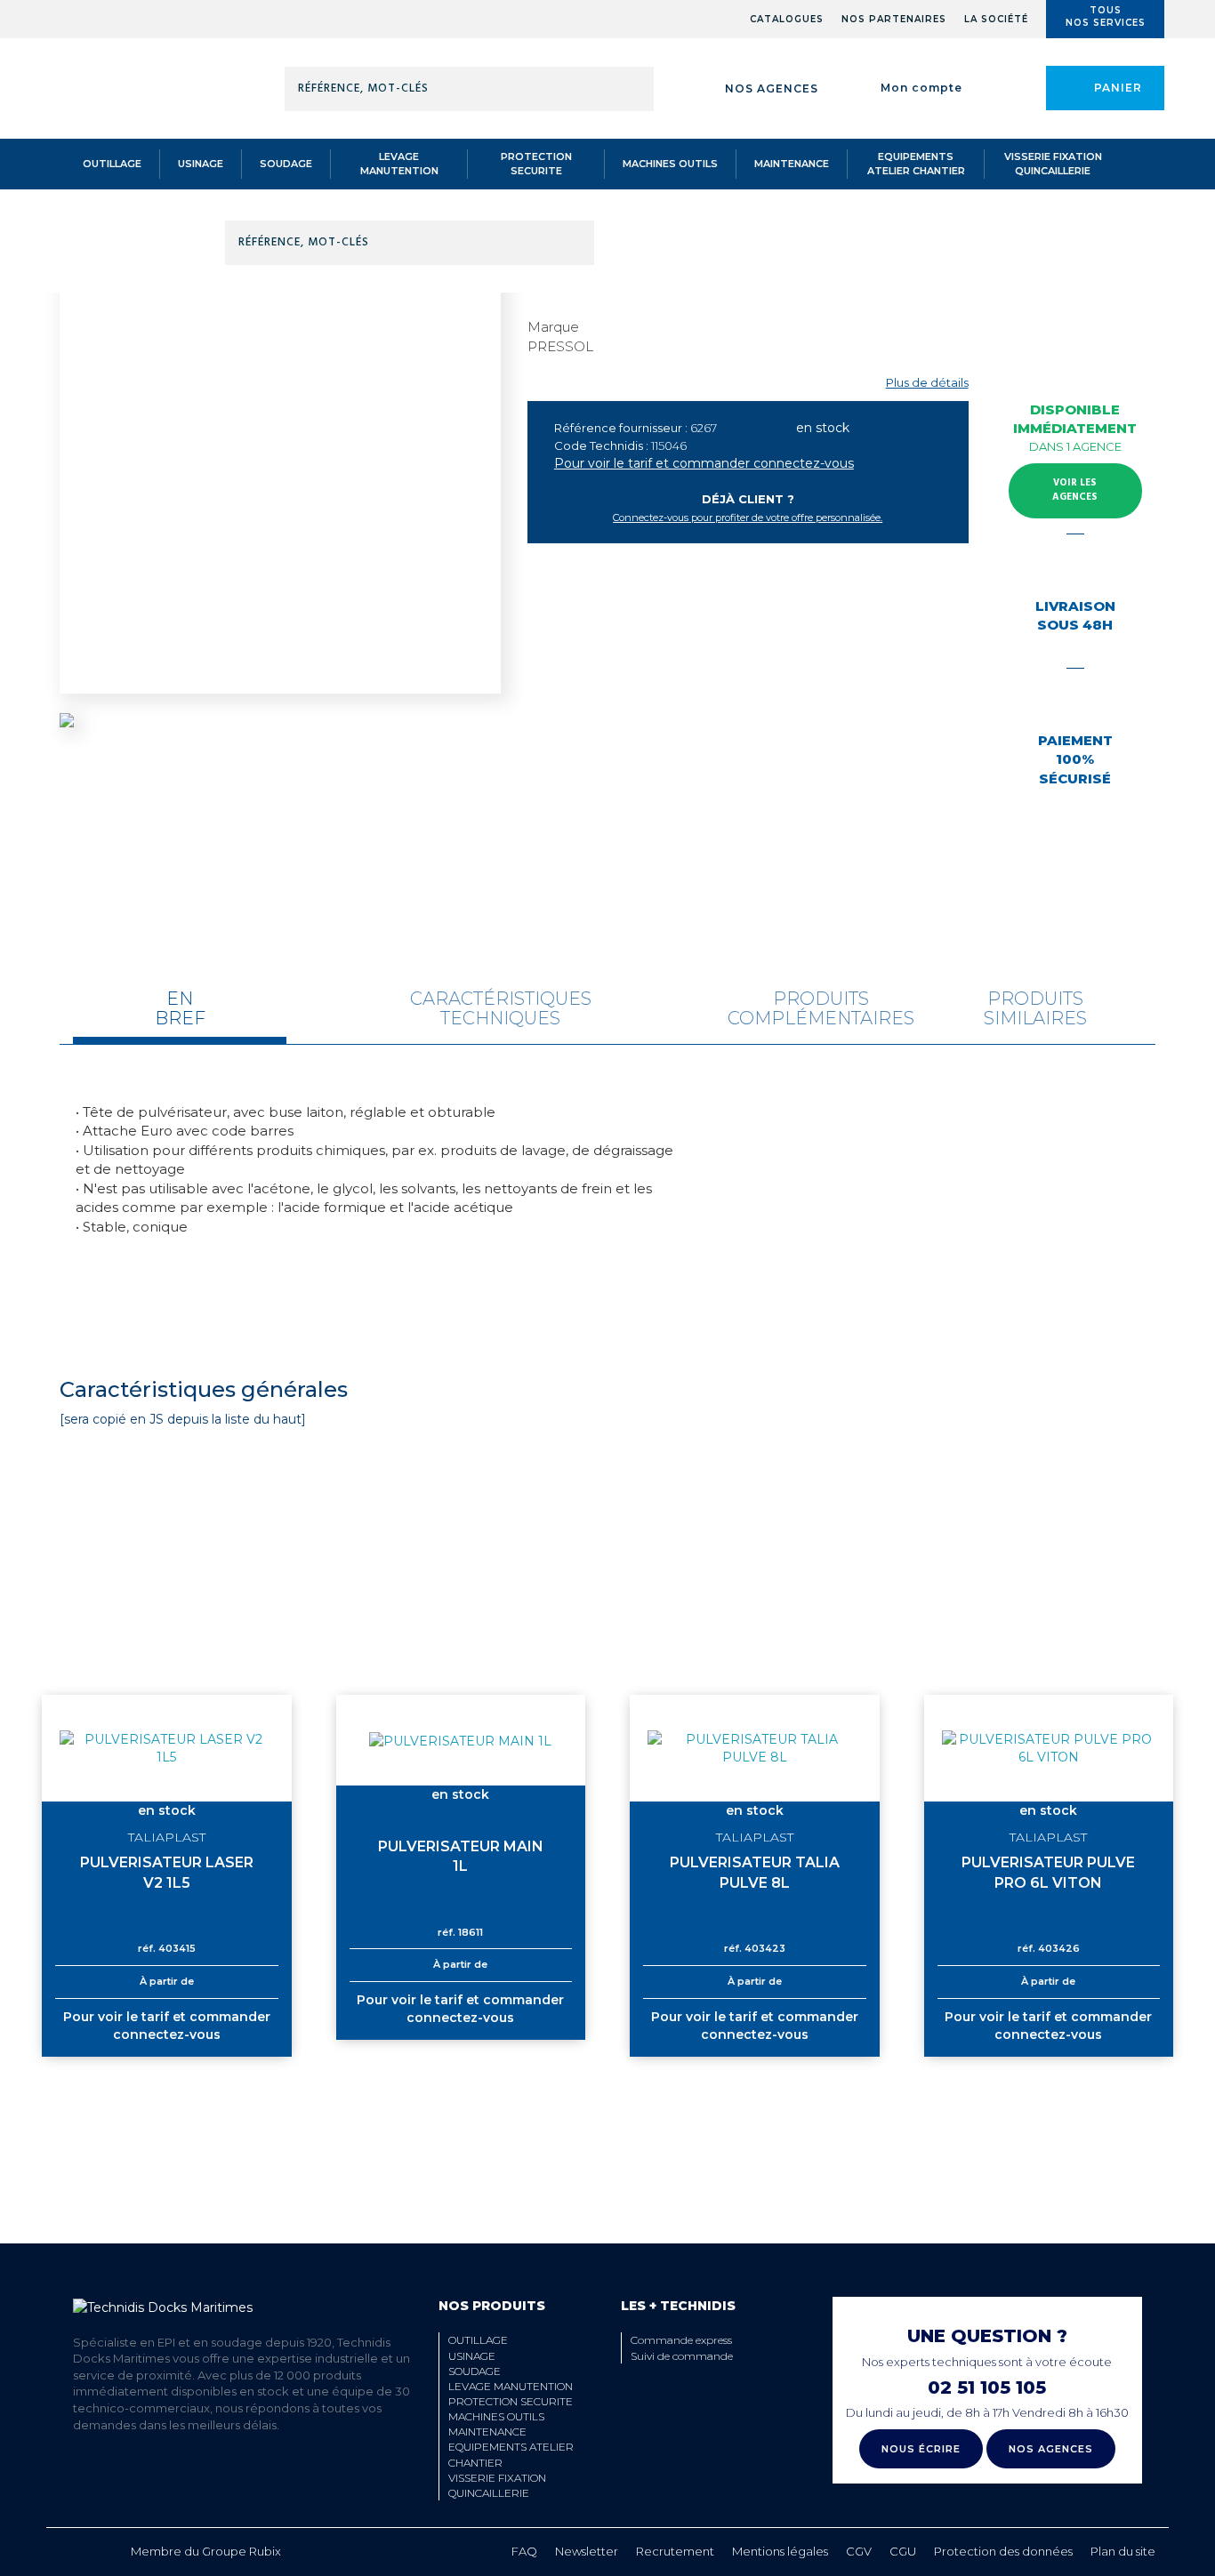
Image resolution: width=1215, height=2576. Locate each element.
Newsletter (587, 2551)
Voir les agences (1075, 490)
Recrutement (675, 2551)
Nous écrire (921, 2449)
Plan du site (1123, 2551)
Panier (1118, 88)
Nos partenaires (894, 19)
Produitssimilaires (1035, 1009)
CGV (859, 2551)
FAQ (524, 2551)
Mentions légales (780, 2551)
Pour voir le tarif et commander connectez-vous (704, 463)
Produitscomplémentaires (821, 1009)
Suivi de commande (682, 2356)
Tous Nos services (1106, 16)
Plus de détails (927, 382)
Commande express (681, 2340)
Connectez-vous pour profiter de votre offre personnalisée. (748, 518)
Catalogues (787, 19)
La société (996, 19)
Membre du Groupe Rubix (206, 2551)
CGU (903, 2551)
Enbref (180, 1009)
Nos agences (772, 88)
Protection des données (1003, 2551)
